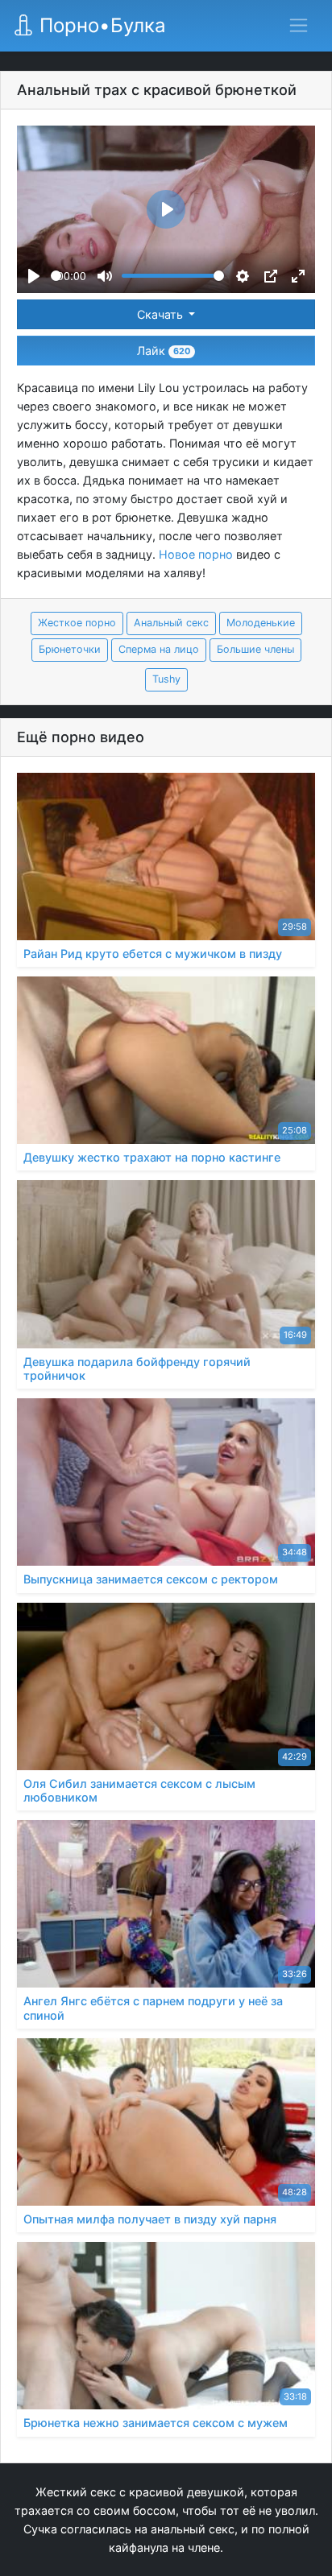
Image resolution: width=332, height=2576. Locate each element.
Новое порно (196, 554)
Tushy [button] (166, 679)
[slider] (56, 276)
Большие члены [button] (255, 649)
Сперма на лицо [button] (159, 649)
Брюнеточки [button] (70, 649)
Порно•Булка (100, 25)
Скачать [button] (162, 314)
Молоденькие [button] (261, 623)
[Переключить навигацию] (299, 25)
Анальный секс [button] (171, 623)
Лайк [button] (164, 351)
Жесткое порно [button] (77, 623)
